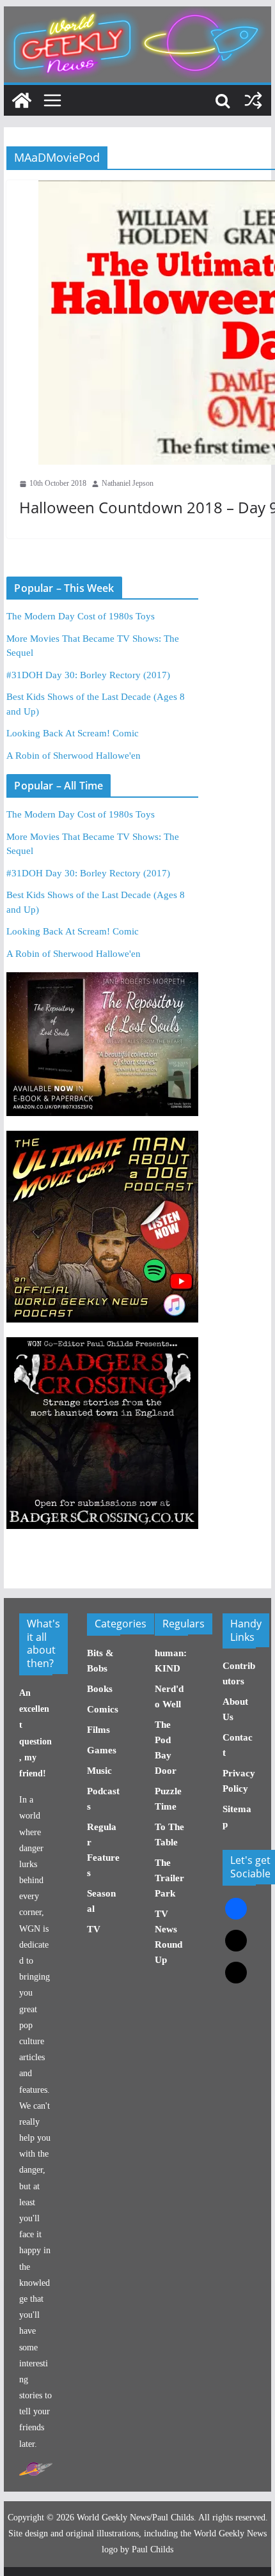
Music (99, 1771)
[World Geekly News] (137, 13)
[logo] (36, 2469)
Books (100, 1689)
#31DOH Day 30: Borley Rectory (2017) (88, 675)
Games (102, 1750)
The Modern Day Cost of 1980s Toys (81, 616)
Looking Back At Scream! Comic (73, 733)
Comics (103, 1709)
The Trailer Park (169, 1878)
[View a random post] (253, 100)
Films (98, 1730)
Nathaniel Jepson (128, 483)
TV (94, 1929)
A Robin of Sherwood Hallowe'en (74, 756)
